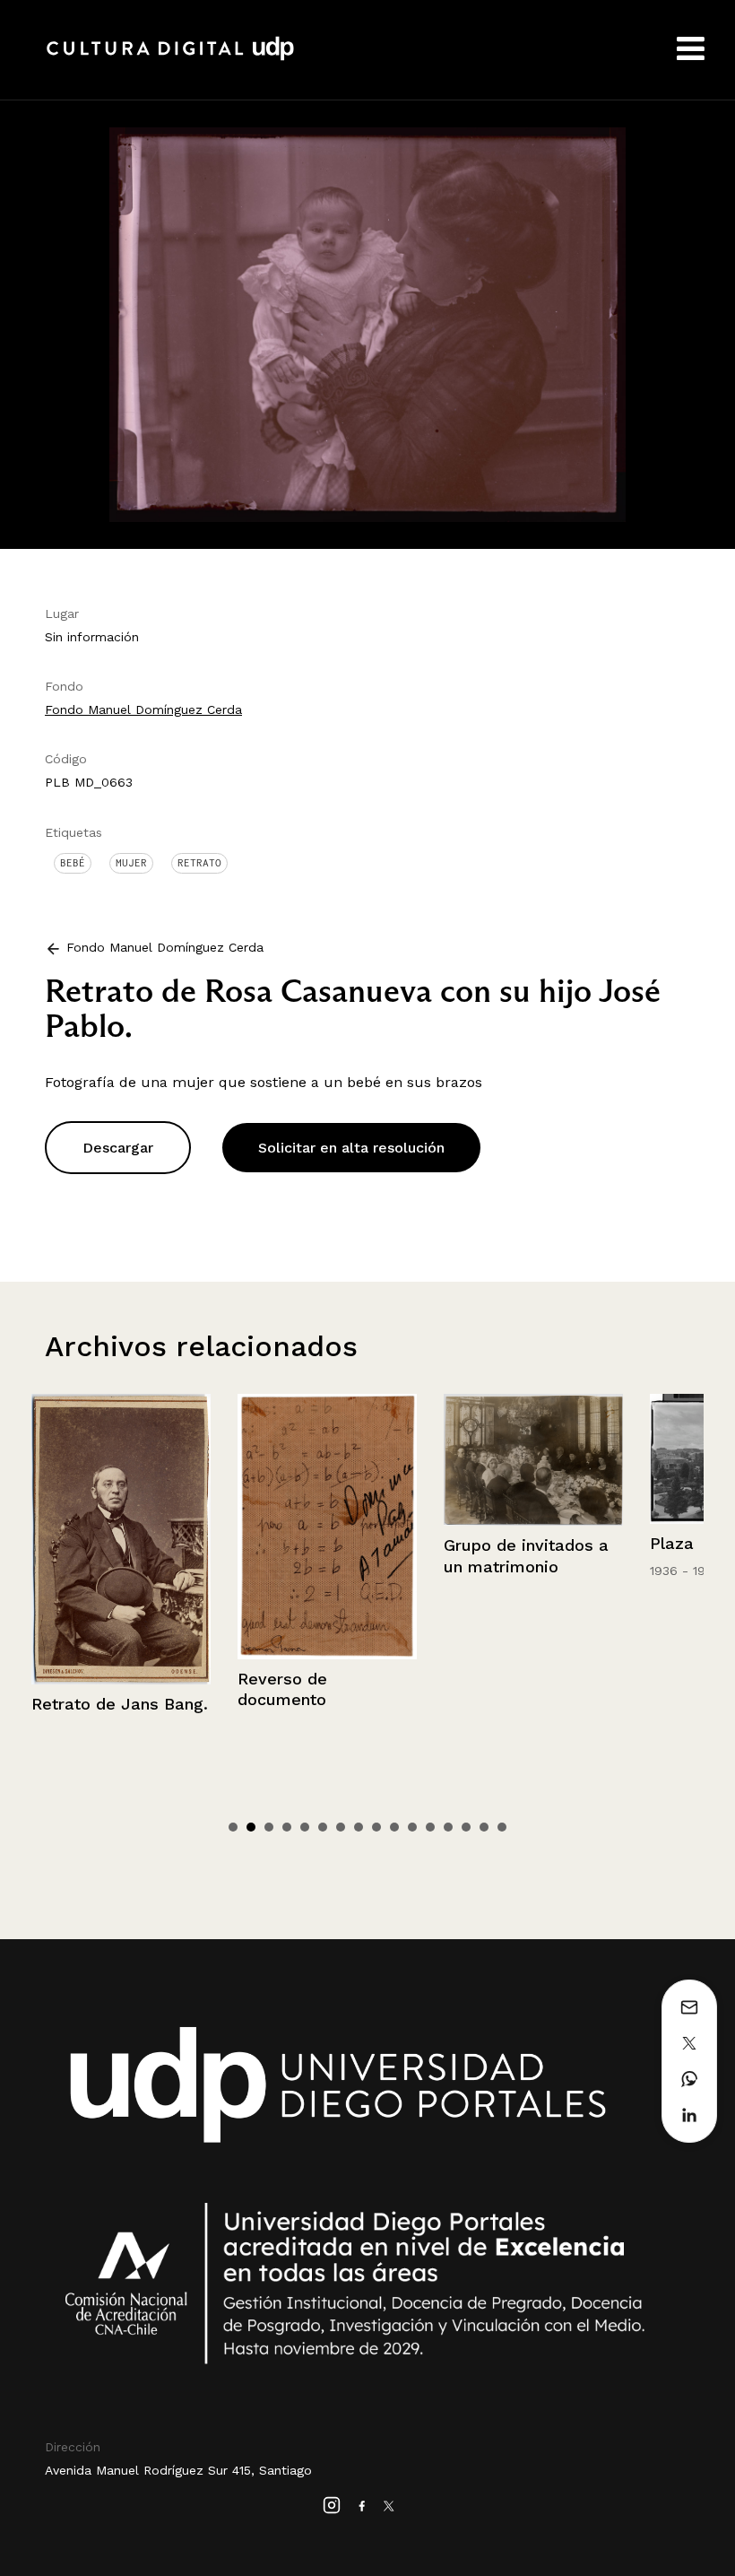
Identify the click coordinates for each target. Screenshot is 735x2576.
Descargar (118, 1148)
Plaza (466, 1543)
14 (466, 1827)
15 (484, 1827)
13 (448, 1827)
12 (430, 1827)
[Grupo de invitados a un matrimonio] (327, 1460)
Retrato (199, 863)
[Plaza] (533, 1459)
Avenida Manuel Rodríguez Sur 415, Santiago (178, 2470)
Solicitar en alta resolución (351, 1148)
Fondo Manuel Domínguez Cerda (143, 709)
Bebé (73, 863)
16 (502, 1827)
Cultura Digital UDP (170, 58)
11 (412, 1827)
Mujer (131, 863)
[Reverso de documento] (121, 1527)
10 (394, 1827)
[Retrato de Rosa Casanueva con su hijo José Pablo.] (367, 323)
